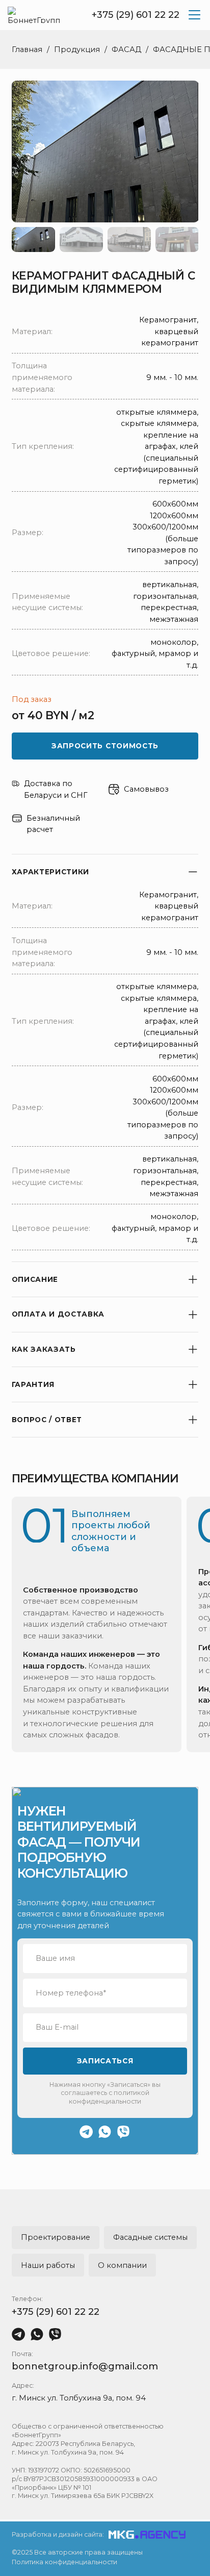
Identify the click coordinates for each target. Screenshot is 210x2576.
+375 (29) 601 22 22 (136, 15)
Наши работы (48, 2265)
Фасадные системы (150, 2237)
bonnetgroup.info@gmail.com (85, 2366)
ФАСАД (126, 49)
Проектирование (56, 2237)
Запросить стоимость (105, 746)
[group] (105, 151)
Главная (27, 49)
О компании (122, 2265)
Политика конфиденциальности (64, 2562)
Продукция (77, 49)
